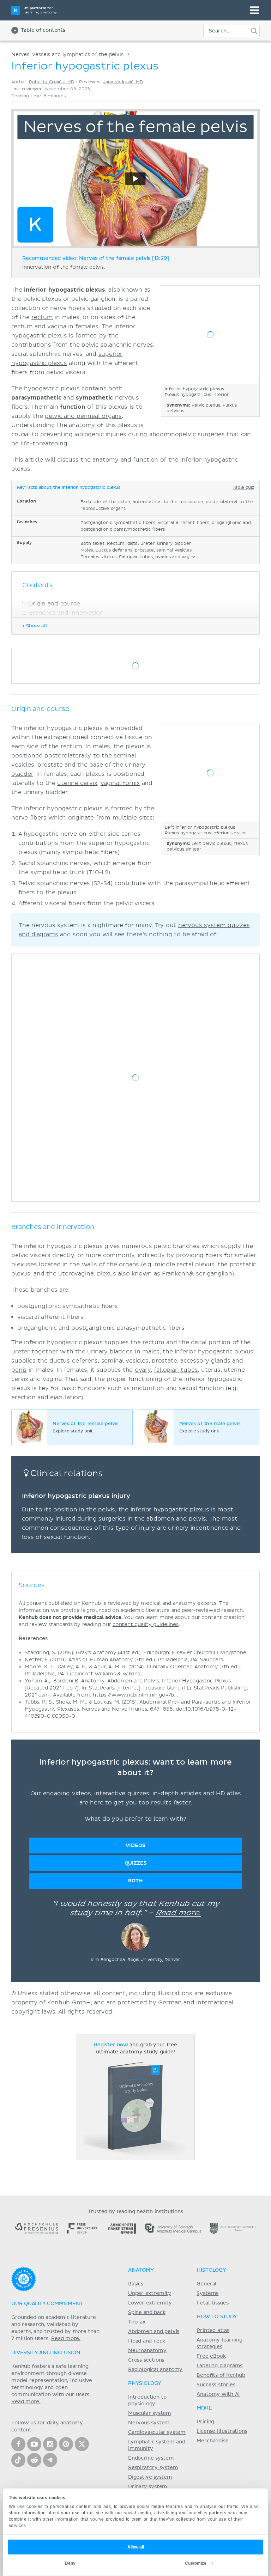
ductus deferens (74, 1361)
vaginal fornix (120, 783)
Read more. (178, 1913)
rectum (42, 317)
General (207, 2284)
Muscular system (150, 2413)
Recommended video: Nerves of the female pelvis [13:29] (96, 258)
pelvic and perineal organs (83, 416)
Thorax (137, 2322)
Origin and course (54, 604)
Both (135, 1881)
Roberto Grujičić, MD (52, 82)
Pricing (205, 2422)
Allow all (136, 2547)
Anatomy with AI (218, 2394)
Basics (136, 2284)
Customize (196, 2563)
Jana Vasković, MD (123, 82)
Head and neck (147, 2341)
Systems (207, 2294)
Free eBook (211, 2356)
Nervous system (149, 2423)
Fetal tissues (213, 2303)
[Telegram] (50, 2460)
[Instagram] (50, 2444)
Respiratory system (153, 2468)
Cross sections (146, 2360)
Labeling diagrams (219, 2366)
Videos (135, 1846)
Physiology (145, 2383)
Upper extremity (150, 2294)
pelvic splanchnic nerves (117, 345)
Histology (211, 2270)
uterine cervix (77, 783)
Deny (70, 2563)
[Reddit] (34, 2460)
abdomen (160, 1519)
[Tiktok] (18, 2460)
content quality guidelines (146, 1624)
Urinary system (148, 2487)
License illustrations (222, 2431)
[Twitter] (82, 2444)
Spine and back (147, 2313)
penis (19, 1370)
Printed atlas (213, 2331)
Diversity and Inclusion (46, 2353)
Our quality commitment (47, 2304)
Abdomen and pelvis (154, 2332)
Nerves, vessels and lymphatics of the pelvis (67, 54)
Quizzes (136, 1863)
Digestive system (150, 2477)
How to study (217, 2317)
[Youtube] (34, 2444)
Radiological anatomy (155, 2370)
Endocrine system (151, 2458)
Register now (111, 2045)
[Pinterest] (66, 2444)
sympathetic (94, 398)
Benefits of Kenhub (221, 2375)
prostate (50, 765)
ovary (143, 1370)
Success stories (216, 2385)
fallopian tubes (176, 1370)
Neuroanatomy (147, 2351)
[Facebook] (18, 2444)
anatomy (106, 460)
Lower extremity (150, 2303)
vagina (57, 327)
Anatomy (141, 2270)
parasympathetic (36, 398)
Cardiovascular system (157, 2432)
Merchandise (212, 2441)
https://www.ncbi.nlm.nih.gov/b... (135, 1695)
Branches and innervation (66, 613)
